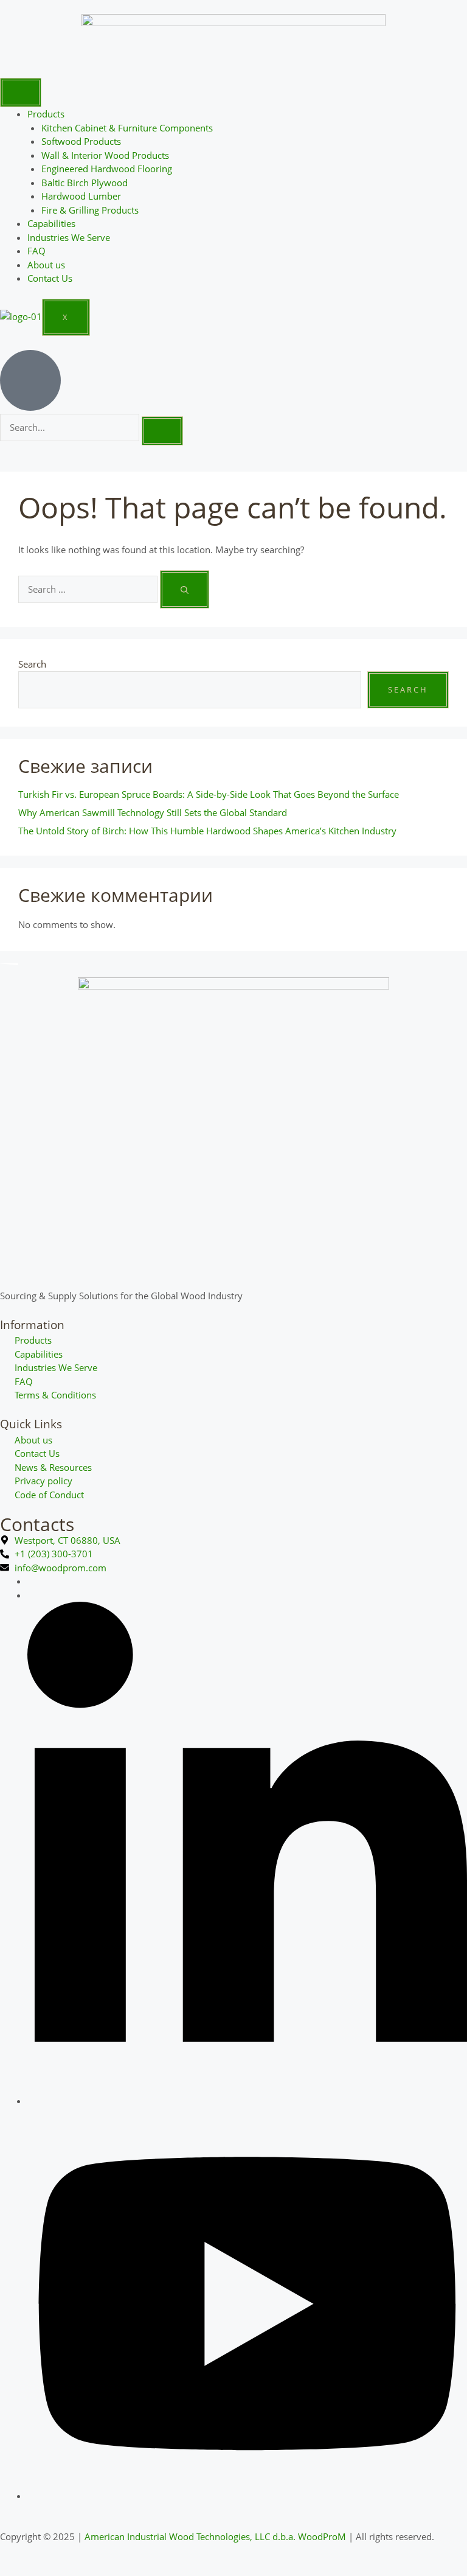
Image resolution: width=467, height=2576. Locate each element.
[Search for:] (89, 589)
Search (32, 664)
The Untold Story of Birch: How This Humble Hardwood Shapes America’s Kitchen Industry (207, 831)
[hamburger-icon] (21, 92)
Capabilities (51, 223)
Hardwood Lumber (81, 196)
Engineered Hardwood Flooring (107, 169)
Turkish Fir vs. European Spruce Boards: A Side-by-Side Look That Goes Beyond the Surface (209, 794)
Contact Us (50, 278)
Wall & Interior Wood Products (105, 155)
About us (46, 265)
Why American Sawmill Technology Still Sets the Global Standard (153, 812)
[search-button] (162, 431)
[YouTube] (247, 2496)
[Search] (185, 589)
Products (46, 114)
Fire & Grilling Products (90, 210)
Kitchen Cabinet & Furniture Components (127, 128)
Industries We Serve (69, 237)
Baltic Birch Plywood (85, 183)
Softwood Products (81, 141)
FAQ (36, 251)
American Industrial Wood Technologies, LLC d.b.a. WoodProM (215, 2536)
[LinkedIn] (247, 2101)
